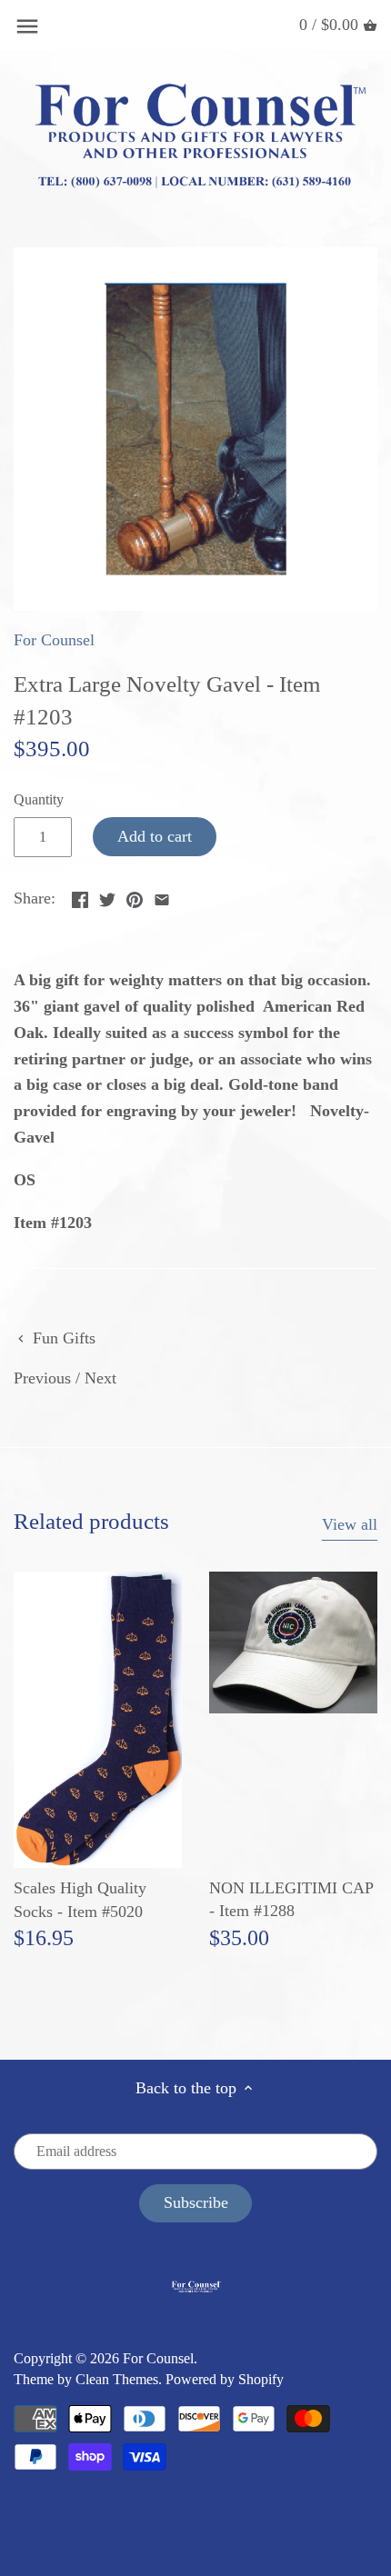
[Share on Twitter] (107, 896)
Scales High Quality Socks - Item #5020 (80, 1899)
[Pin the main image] (135, 896)
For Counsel (54, 640)
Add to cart (155, 836)
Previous (42, 1378)
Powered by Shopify (225, 2380)
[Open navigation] (27, 26)
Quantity (39, 800)
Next (100, 1378)
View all (350, 1524)
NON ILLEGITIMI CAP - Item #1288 (291, 1899)
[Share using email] (162, 896)
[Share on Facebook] (80, 896)
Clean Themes (117, 2380)
